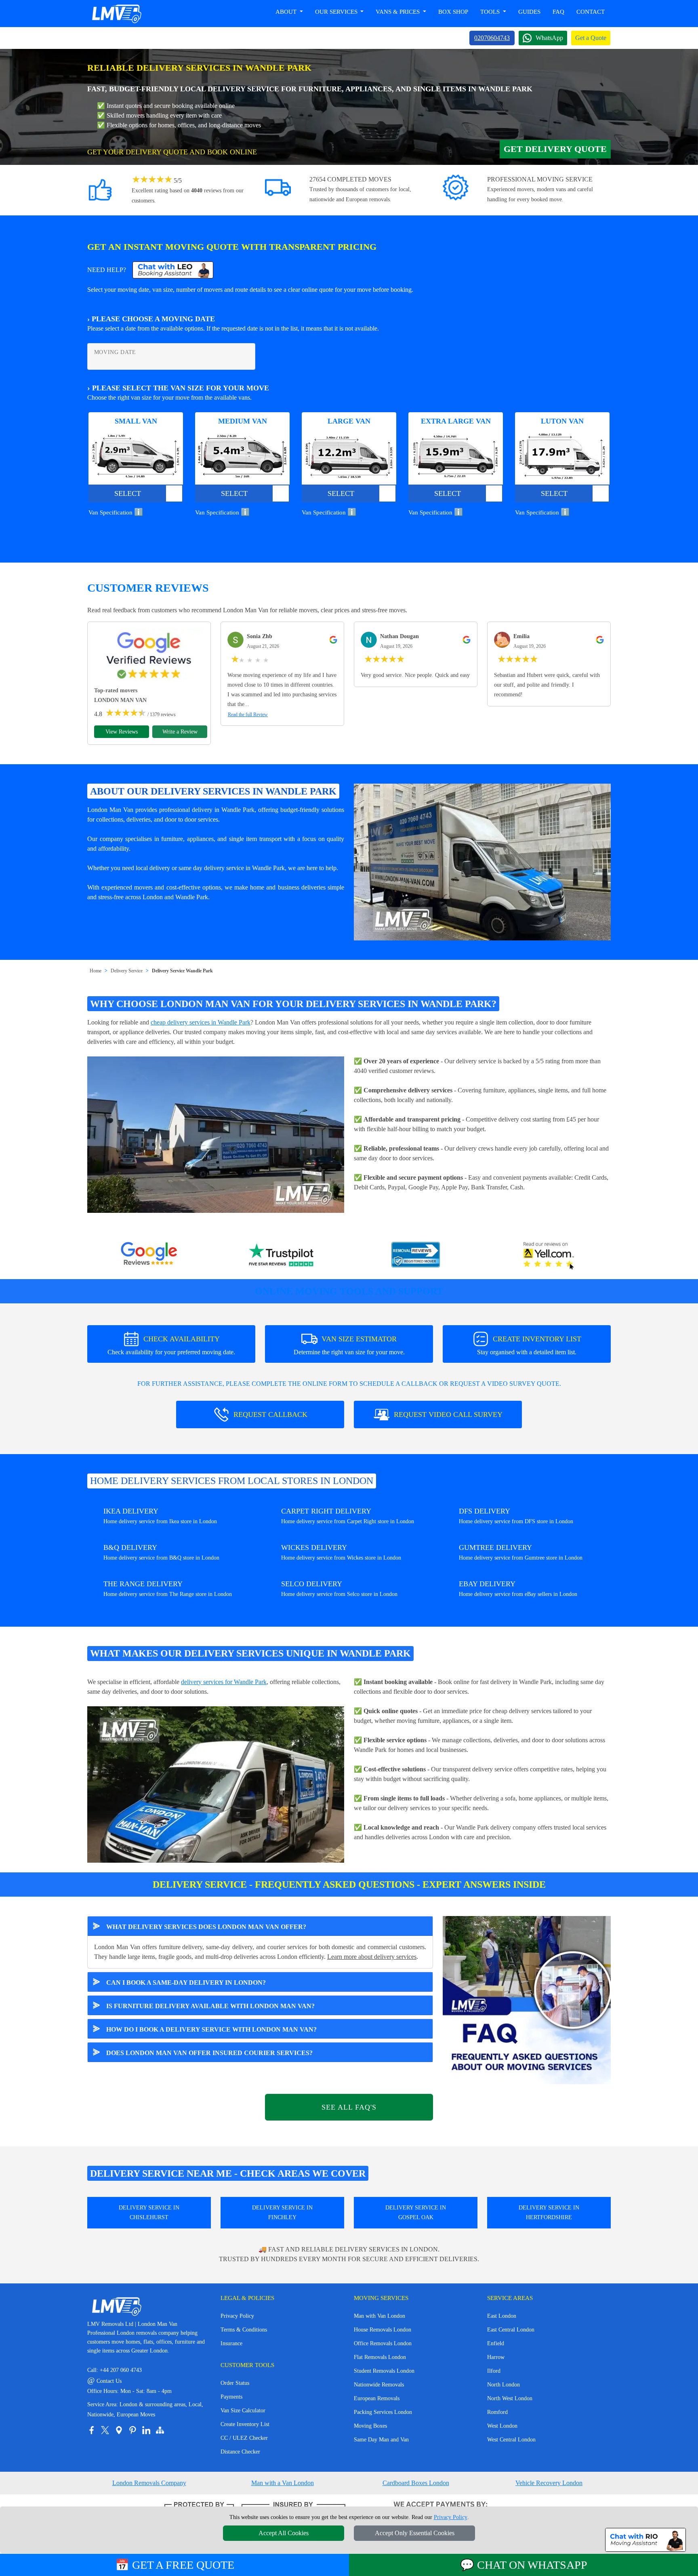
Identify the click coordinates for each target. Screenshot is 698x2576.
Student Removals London (384, 2371)
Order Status (235, 2383)
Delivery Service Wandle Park (182, 971)
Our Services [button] (337, 12)
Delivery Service (127, 971)
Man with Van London (379, 2316)
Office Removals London (383, 2343)
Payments (231, 2397)
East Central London (511, 2330)
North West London (510, 2398)
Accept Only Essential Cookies (415, 2533)
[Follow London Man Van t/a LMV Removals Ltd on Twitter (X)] (105, 2430)
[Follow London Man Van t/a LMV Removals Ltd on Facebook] (91, 2430)
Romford (497, 2412)
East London (502, 2316)
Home (96, 971)
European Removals (377, 2398)
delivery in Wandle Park (223, 810)
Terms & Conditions (244, 2330)
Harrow (496, 2357)
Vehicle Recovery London (549, 2483)
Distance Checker (240, 2452)
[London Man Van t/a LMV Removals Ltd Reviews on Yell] (549, 1256)
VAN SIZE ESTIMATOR (349, 1345)
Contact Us (104, 2381)
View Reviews (122, 732)
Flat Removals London (380, 2357)
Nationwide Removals (379, 2385)
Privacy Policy (237, 2316)
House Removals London (383, 2330)
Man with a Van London (283, 2483)
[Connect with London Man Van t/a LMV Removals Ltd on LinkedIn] (146, 2430)
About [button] (287, 12)
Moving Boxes (370, 2426)
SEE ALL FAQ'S (349, 2107)
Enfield (496, 2343)
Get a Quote (591, 38)
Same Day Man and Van (381, 2440)
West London (502, 2426)
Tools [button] (491, 12)
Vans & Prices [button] (398, 12)
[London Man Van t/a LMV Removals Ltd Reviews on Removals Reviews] (416, 1256)
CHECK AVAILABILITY (171, 1345)
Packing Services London (383, 2412)
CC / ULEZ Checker (244, 2438)
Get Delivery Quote (555, 149)
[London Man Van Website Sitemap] (160, 2430)
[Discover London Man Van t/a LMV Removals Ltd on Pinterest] (132, 2430)
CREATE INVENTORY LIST (529, 1345)
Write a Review (180, 732)
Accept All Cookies (284, 2533)
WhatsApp (549, 38)
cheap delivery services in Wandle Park (201, 1022)
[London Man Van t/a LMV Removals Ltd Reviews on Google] (149, 1256)
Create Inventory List (245, 2424)
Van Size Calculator (243, 2411)
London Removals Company (149, 2483)
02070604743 (492, 38)
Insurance (231, 2343)
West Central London (511, 2440)
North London (504, 2385)
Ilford (494, 2371)
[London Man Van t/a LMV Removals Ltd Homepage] (116, 14)
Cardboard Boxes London (416, 2483)
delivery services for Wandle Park (224, 1682)
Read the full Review (248, 715)
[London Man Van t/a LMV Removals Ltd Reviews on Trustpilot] (282, 1256)
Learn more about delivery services (372, 1957)
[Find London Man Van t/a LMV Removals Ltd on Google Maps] (119, 2430)
